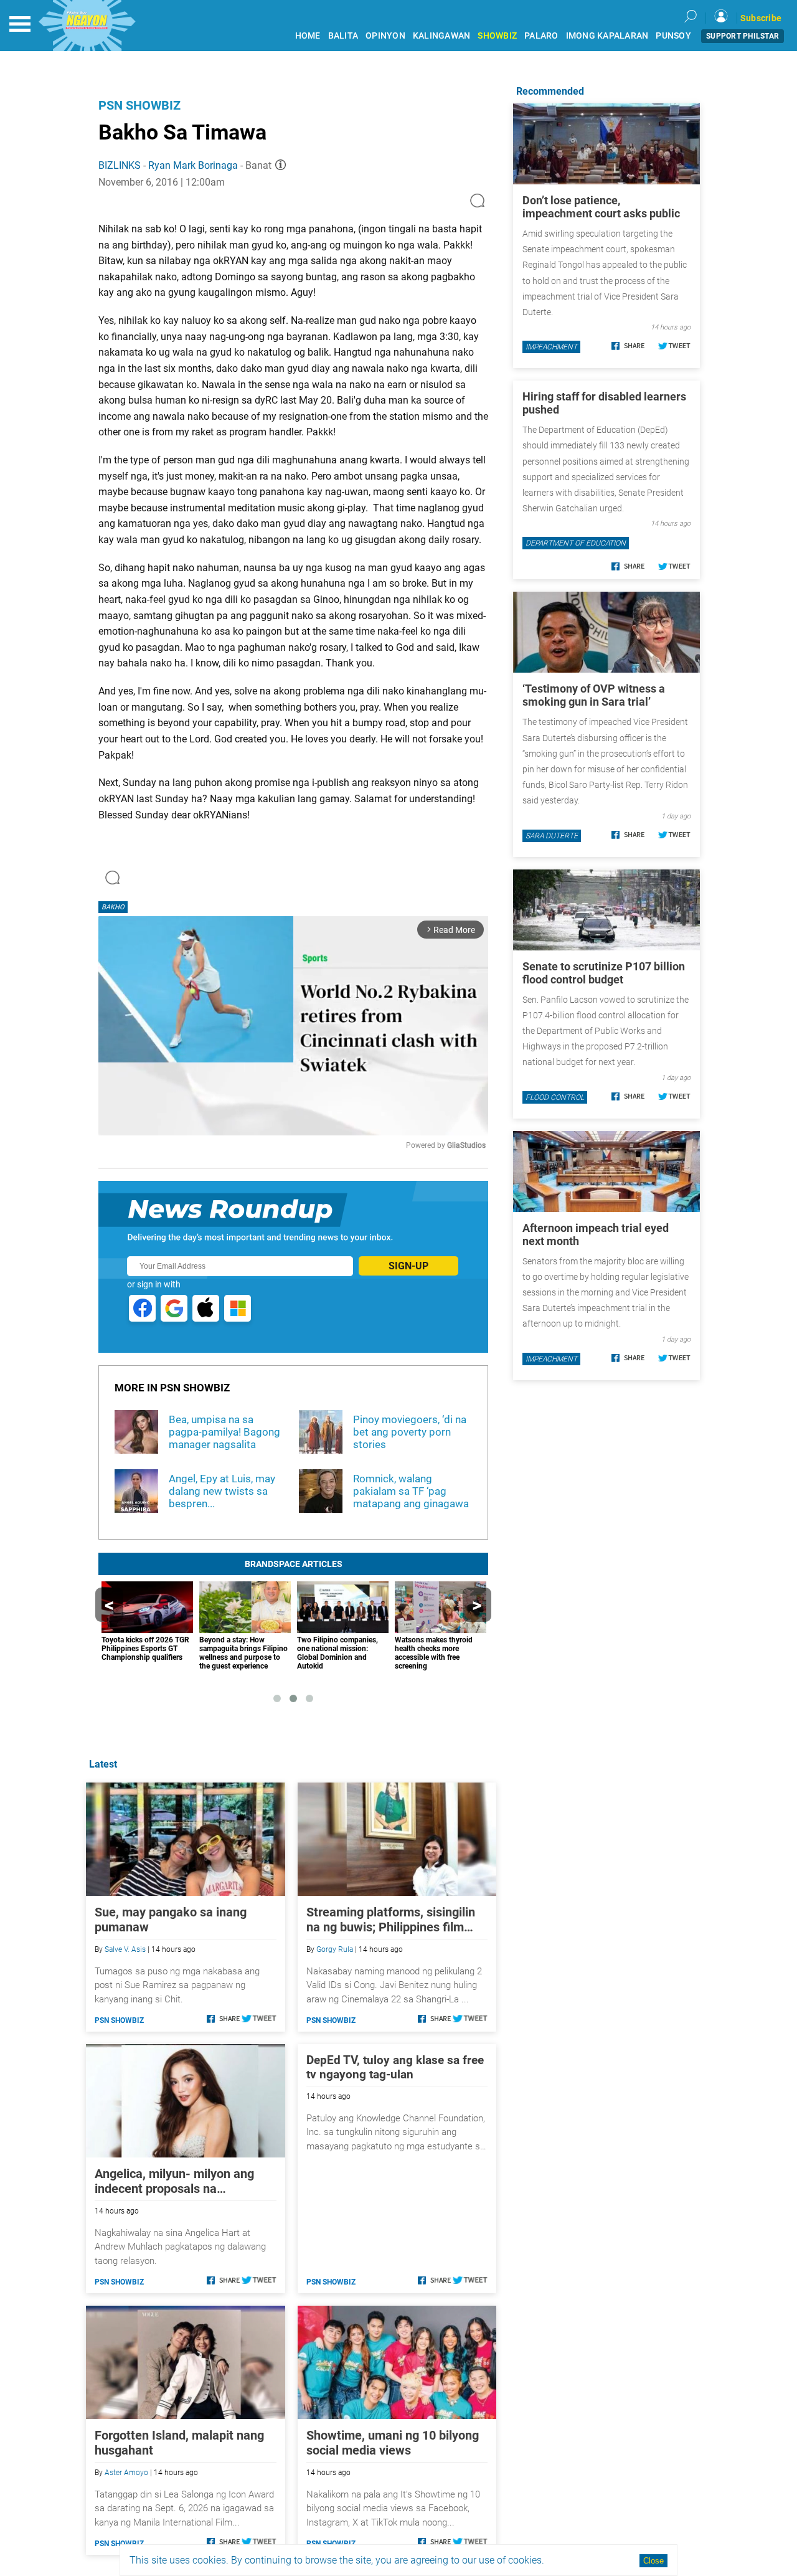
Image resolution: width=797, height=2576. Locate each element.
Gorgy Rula (335, 1949)
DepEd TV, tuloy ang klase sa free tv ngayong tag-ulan (395, 2067)
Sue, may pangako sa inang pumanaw (171, 1920)
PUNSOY (673, 36)
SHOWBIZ (497, 36)
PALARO (541, 36)
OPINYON (385, 36)
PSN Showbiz (139, 105)
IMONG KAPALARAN (607, 36)
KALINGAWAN (442, 36)
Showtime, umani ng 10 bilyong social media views (393, 2443)
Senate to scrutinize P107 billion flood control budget (604, 973)
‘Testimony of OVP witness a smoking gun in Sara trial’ (594, 695)
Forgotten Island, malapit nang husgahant (179, 2443)
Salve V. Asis (125, 1949)
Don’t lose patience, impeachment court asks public (601, 207)
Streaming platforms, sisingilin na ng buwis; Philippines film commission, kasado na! (391, 1920)
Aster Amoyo (126, 2473)
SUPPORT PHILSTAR (743, 36)
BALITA (343, 36)
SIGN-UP (408, 1266)
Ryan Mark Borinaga (193, 165)
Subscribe (761, 18)
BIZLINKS (120, 165)
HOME (308, 36)
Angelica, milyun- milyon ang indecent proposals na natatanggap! (174, 2181)
